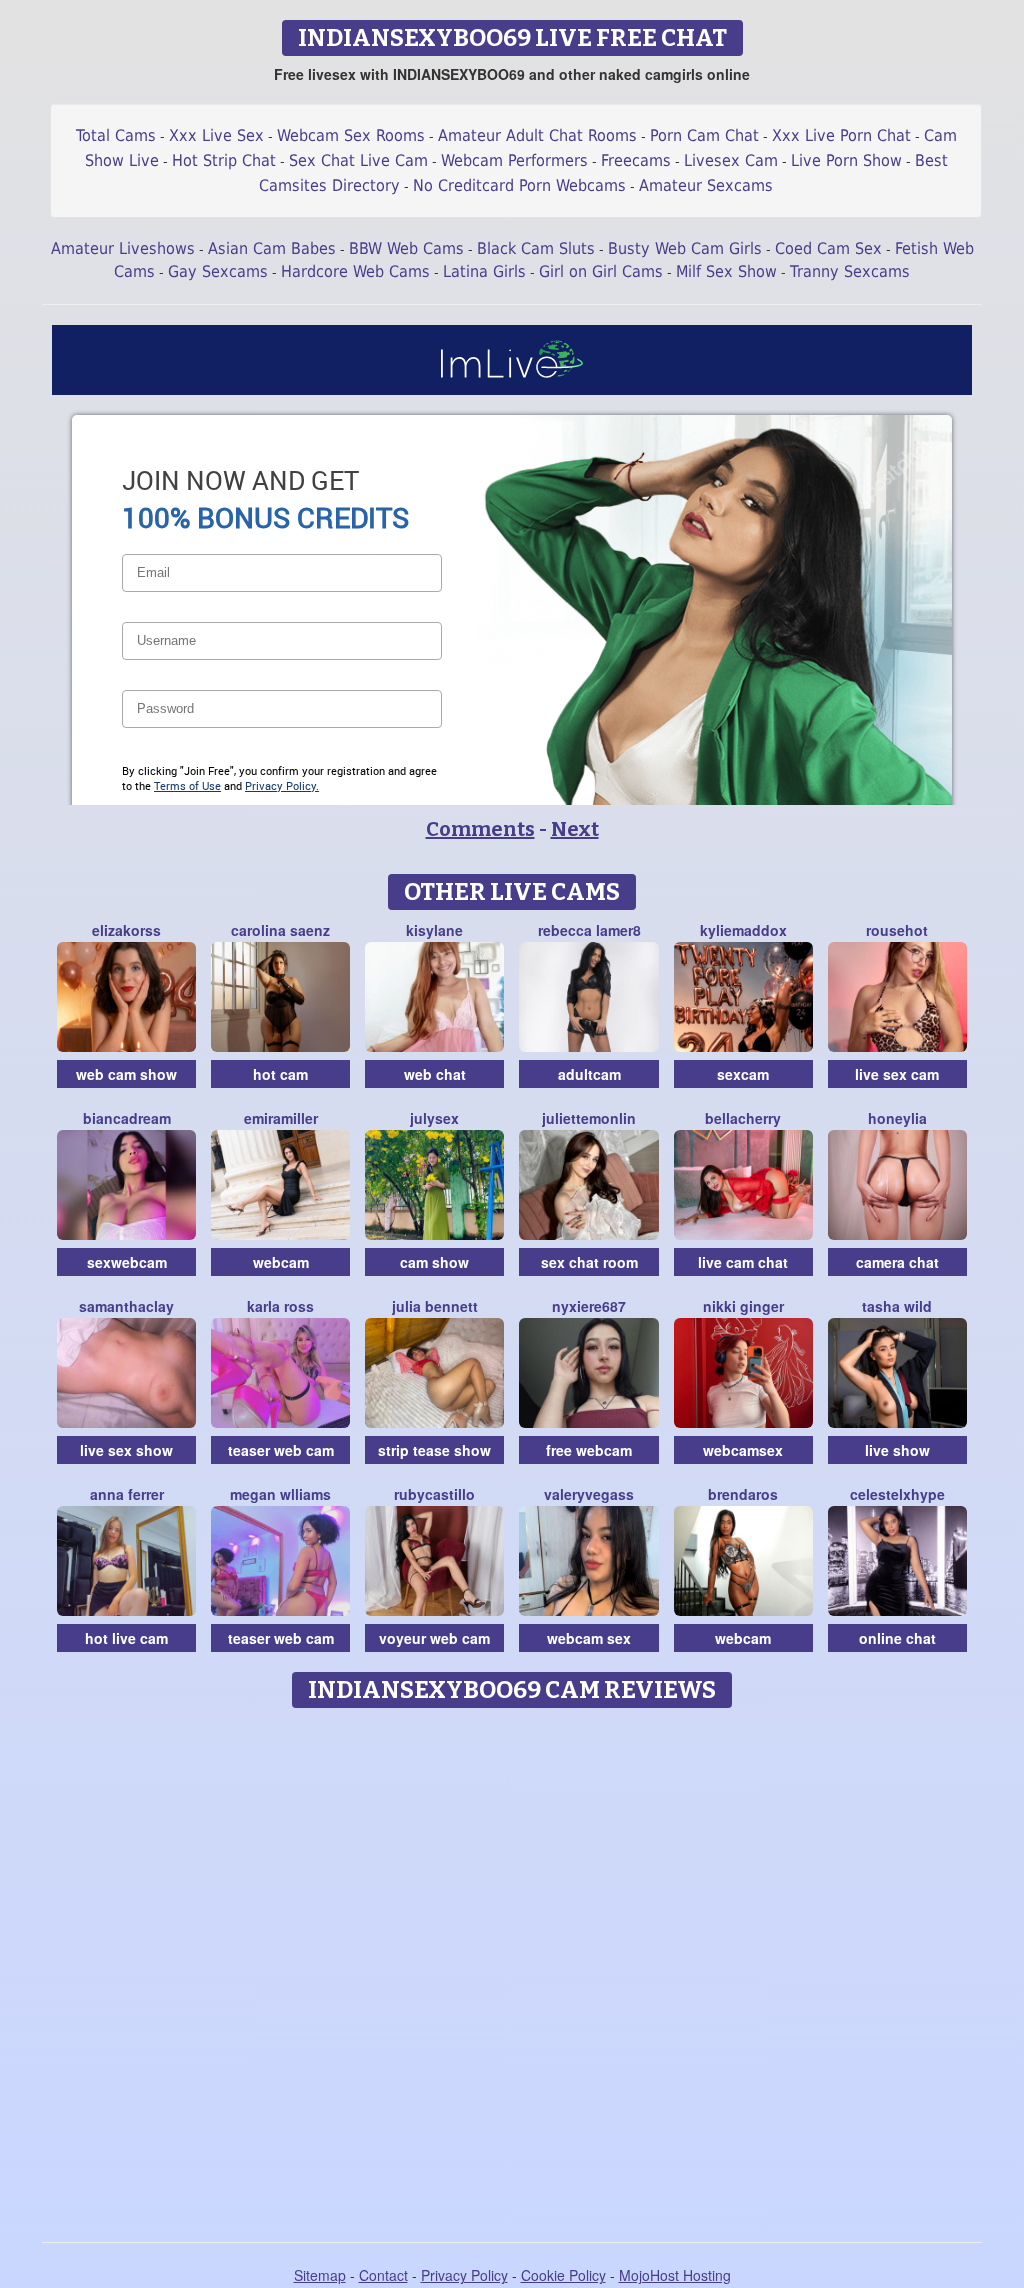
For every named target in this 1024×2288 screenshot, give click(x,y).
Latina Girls (484, 271)
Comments (480, 829)
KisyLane (434, 930)
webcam (281, 1262)
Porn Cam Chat (704, 135)
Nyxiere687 (589, 1306)
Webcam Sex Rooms (351, 135)
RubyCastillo (434, 1494)
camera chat (897, 1262)
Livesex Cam (731, 160)
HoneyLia (897, 1118)
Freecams (636, 160)
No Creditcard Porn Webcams (519, 185)
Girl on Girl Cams (601, 271)
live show (897, 1450)
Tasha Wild (897, 1306)
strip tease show (434, 1450)
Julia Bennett (435, 1306)
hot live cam (126, 1638)
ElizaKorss (126, 930)
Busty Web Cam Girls (685, 248)
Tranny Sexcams (850, 271)
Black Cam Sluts (536, 248)
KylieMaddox (743, 930)
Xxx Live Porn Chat (841, 135)
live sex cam (897, 1074)
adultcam (589, 1074)
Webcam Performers (514, 160)
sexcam (743, 1074)
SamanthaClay (126, 1306)
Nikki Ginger (743, 1306)
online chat (897, 1638)
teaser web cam (281, 1450)
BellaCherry (743, 1118)
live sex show (126, 1450)
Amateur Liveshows (123, 248)
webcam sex (589, 1638)
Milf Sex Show (726, 271)
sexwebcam (127, 1262)
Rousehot (897, 930)
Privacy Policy (464, 2275)
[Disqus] (512, 1968)
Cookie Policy (563, 2275)
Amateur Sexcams (706, 185)
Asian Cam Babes (272, 248)
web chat (435, 1074)
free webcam (589, 1450)
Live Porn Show (846, 160)
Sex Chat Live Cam (358, 160)
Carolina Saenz (280, 930)
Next (575, 829)
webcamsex (743, 1450)
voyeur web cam (434, 1638)
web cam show (126, 1074)
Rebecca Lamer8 (589, 930)
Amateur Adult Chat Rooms (537, 135)
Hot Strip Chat (224, 160)
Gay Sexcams (218, 271)
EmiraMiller (281, 1118)
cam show (434, 1262)
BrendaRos (743, 1494)
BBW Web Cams (406, 248)
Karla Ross (280, 1306)
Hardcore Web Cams (355, 271)
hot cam (280, 1074)
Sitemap (320, 2275)
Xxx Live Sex (216, 135)
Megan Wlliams (280, 1494)
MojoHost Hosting (675, 2275)
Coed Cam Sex (828, 248)
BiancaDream (127, 1118)
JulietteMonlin (589, 1118)
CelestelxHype (897, 1494)
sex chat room (589, 1262)
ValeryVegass (589, 1494)
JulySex (434, 1118)
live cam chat (743, 1262)
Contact (383, 2275)
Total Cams (116, 135)
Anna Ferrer (127, 1494)
